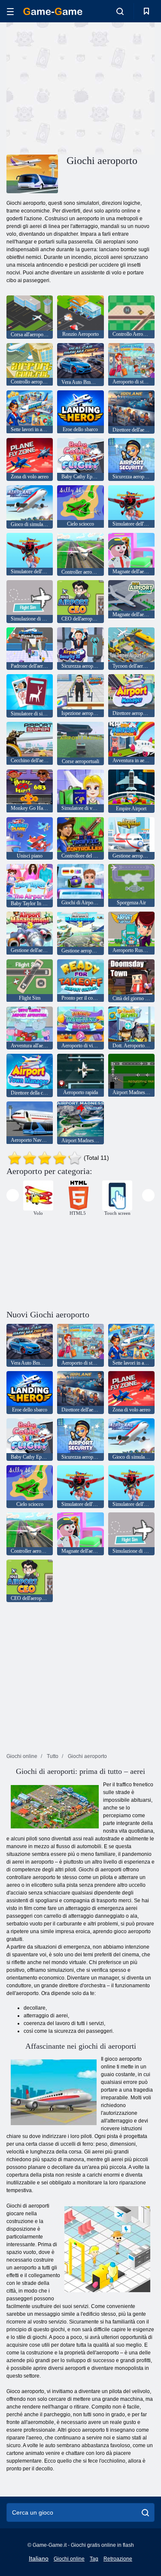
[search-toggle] (120, 11)
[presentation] (13, 1195)
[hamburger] (10, 11)
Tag (94, 2559)
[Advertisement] (79, 87)
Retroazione (118, 2559)
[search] (145, 2512)
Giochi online (69, 2559)
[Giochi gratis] (53, 11)
